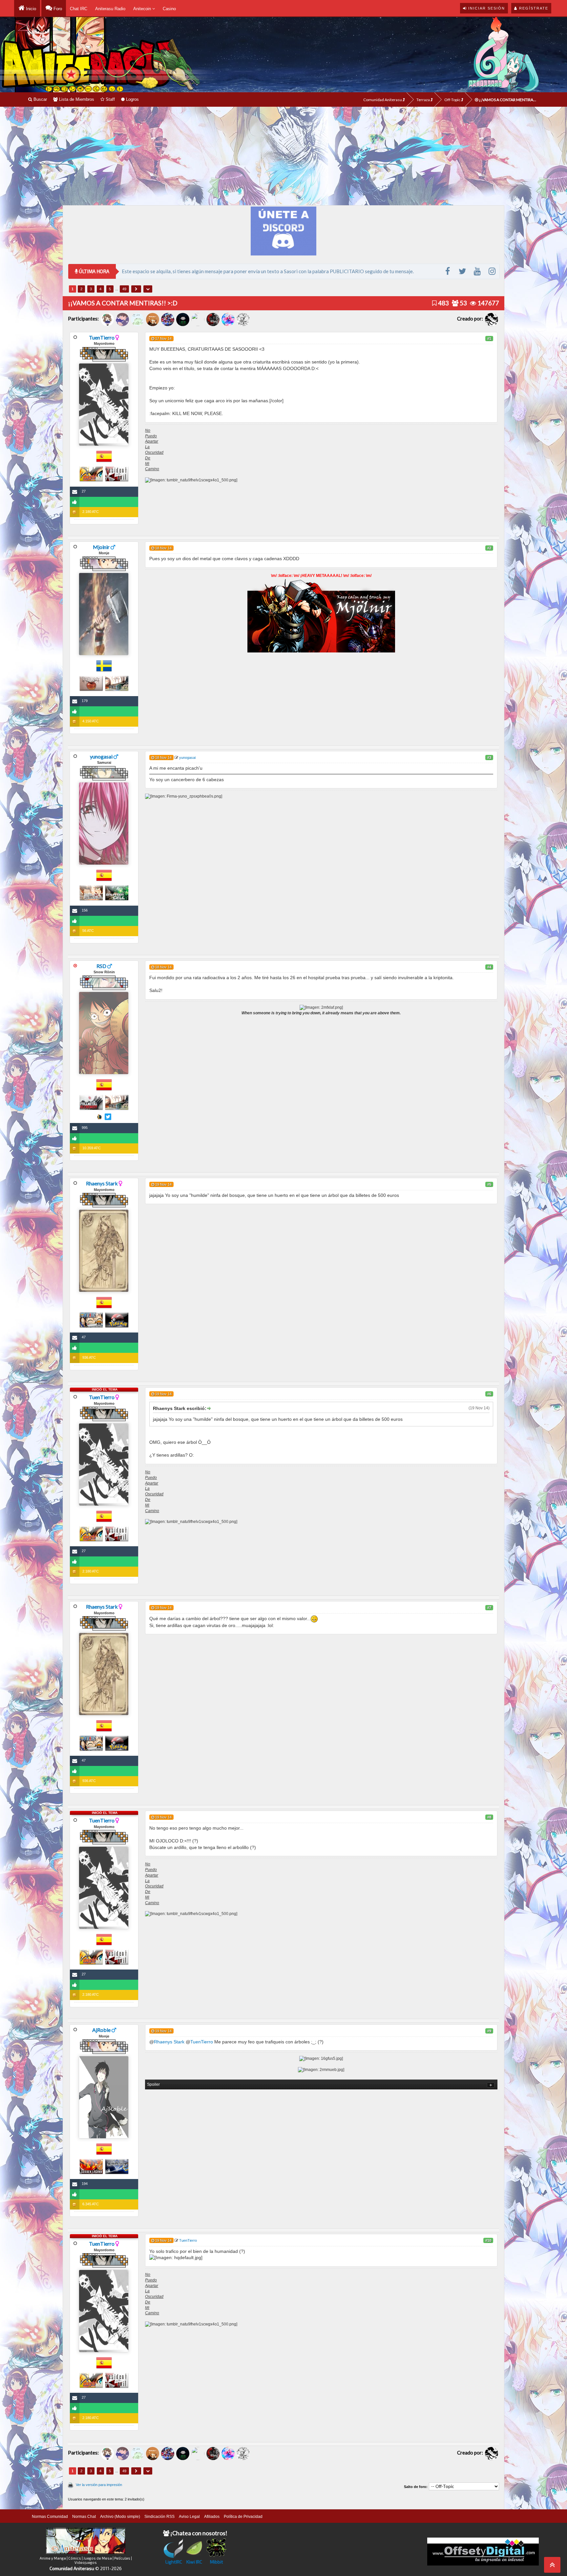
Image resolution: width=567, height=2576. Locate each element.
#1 (489, 339)
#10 (488, 2240)
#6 (489, 1394)
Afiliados (212, 2517)
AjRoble (101, 2030)
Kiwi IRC (194, 2562)
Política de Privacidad (243, 2517)
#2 (489, 548)
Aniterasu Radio (110, 9)
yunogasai (101, 756)
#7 (489, 1608)
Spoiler (153, 2084)
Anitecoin (143, 9)
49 (124, 289)
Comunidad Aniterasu (383, 100)
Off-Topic (453, 100)
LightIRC (174, 2562)
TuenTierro (102, 337)
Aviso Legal (189, 2517)
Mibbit (217, 2562)
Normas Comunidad (50, 2517)
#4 (489, 967)
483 (443, 303)
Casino (169, 9)
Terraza (423, 100)
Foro (57, 9)
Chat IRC (79, 9)
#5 (489, 1184)
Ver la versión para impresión (99, 2485)
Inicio (30, 9)
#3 (489, 758)
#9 (489, 2031)
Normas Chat (84, 2517)
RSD (101, 966)
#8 (489, 1817)
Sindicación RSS (159, 2517)
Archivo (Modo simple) (120, 2517)
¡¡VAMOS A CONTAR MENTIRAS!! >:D (508, 100)
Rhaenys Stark (102, 1183)
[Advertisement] (283, 156)
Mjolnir (101, 547)
